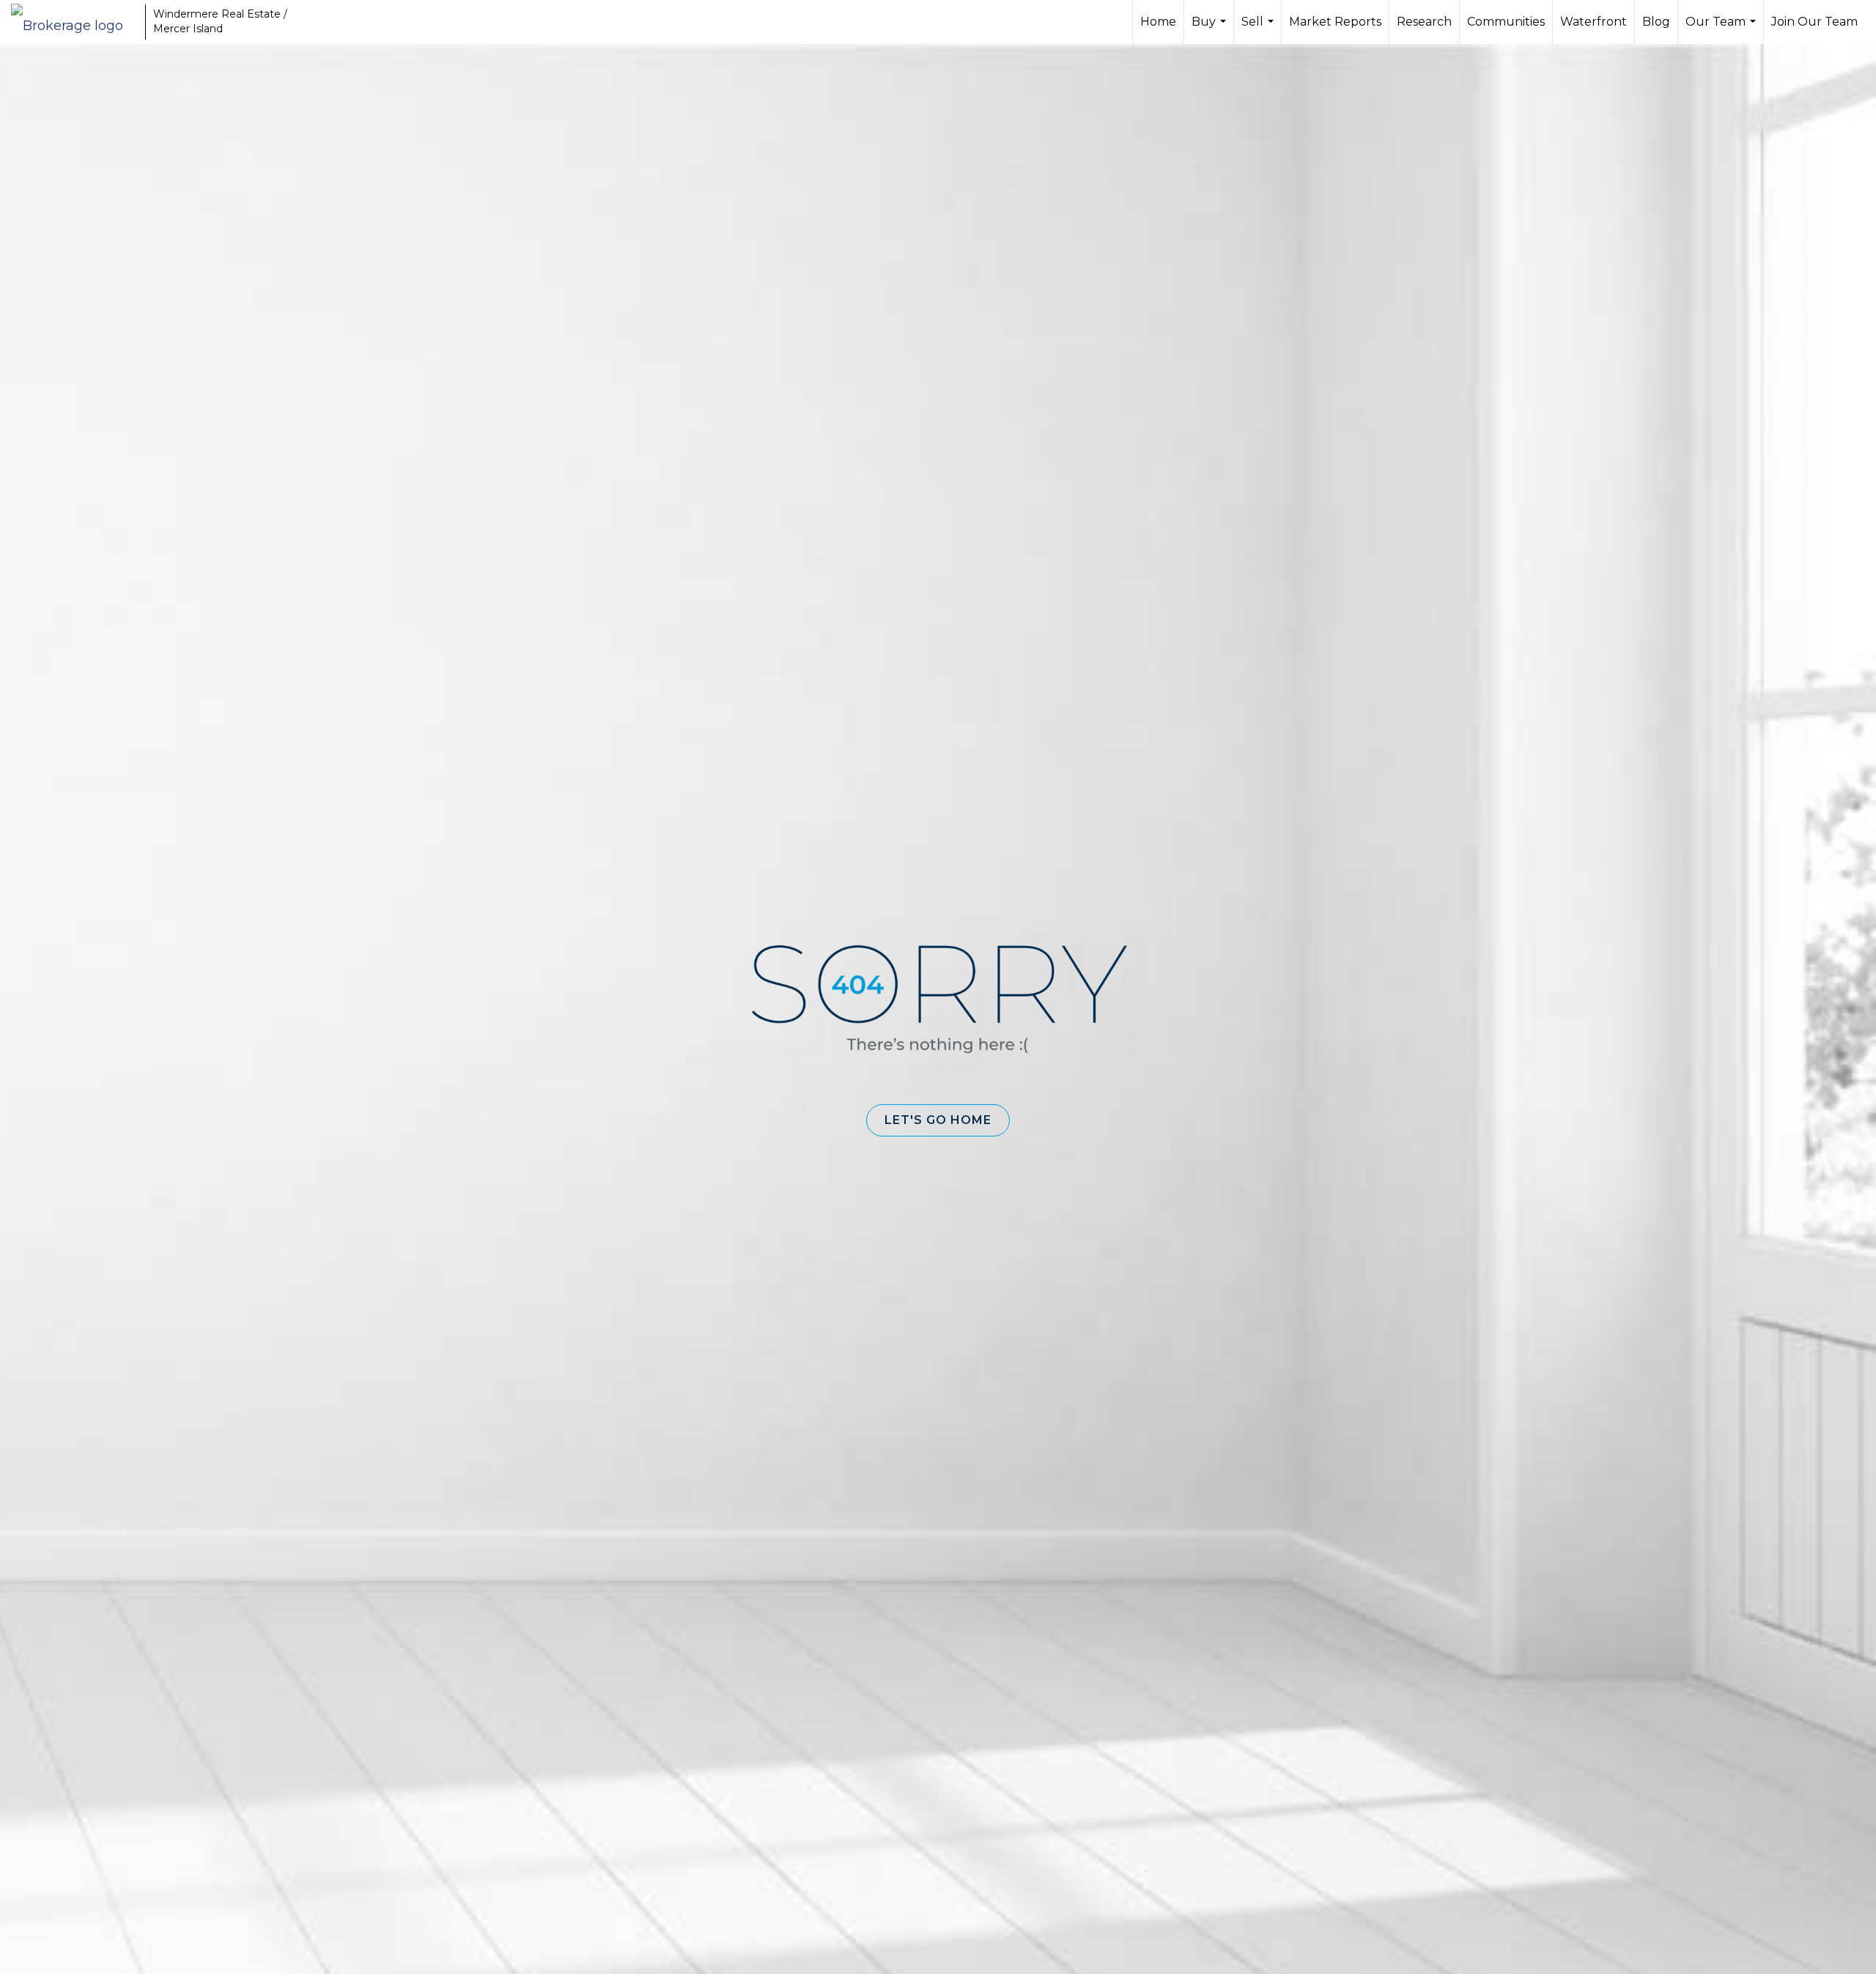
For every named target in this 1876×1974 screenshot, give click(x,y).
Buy (1211, 29)
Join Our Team (1814, 22)
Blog (1656, 22)
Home (1158, 22)
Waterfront (1594, 22)
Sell (1259, 29)
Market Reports (1335, 22)
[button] (938, 1120)
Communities (1506, 22)
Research (1424, 22)
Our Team (1722, 29)
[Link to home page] (74, 22)
